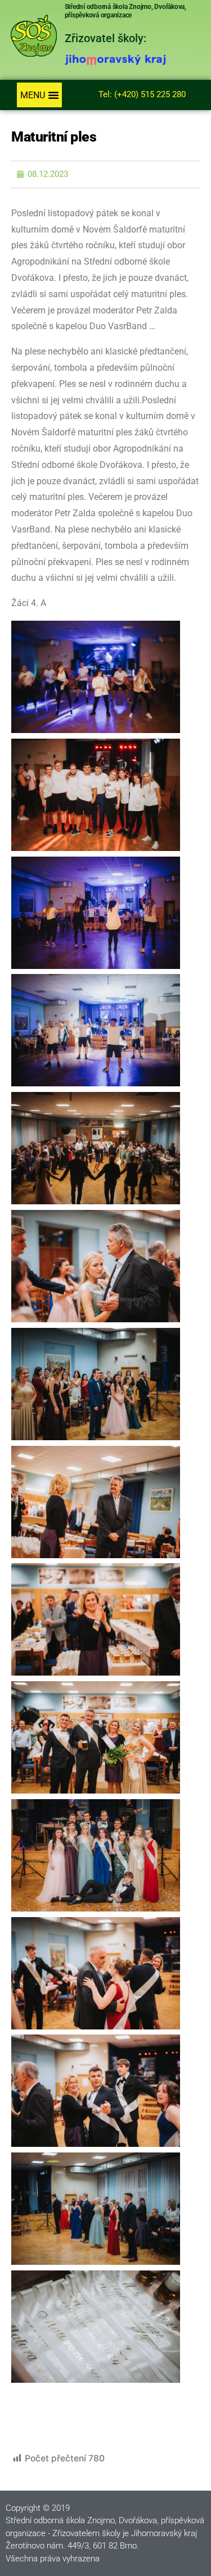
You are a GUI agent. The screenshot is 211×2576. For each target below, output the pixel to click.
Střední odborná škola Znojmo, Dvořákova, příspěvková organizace (125, 11)
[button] (39, 95)
